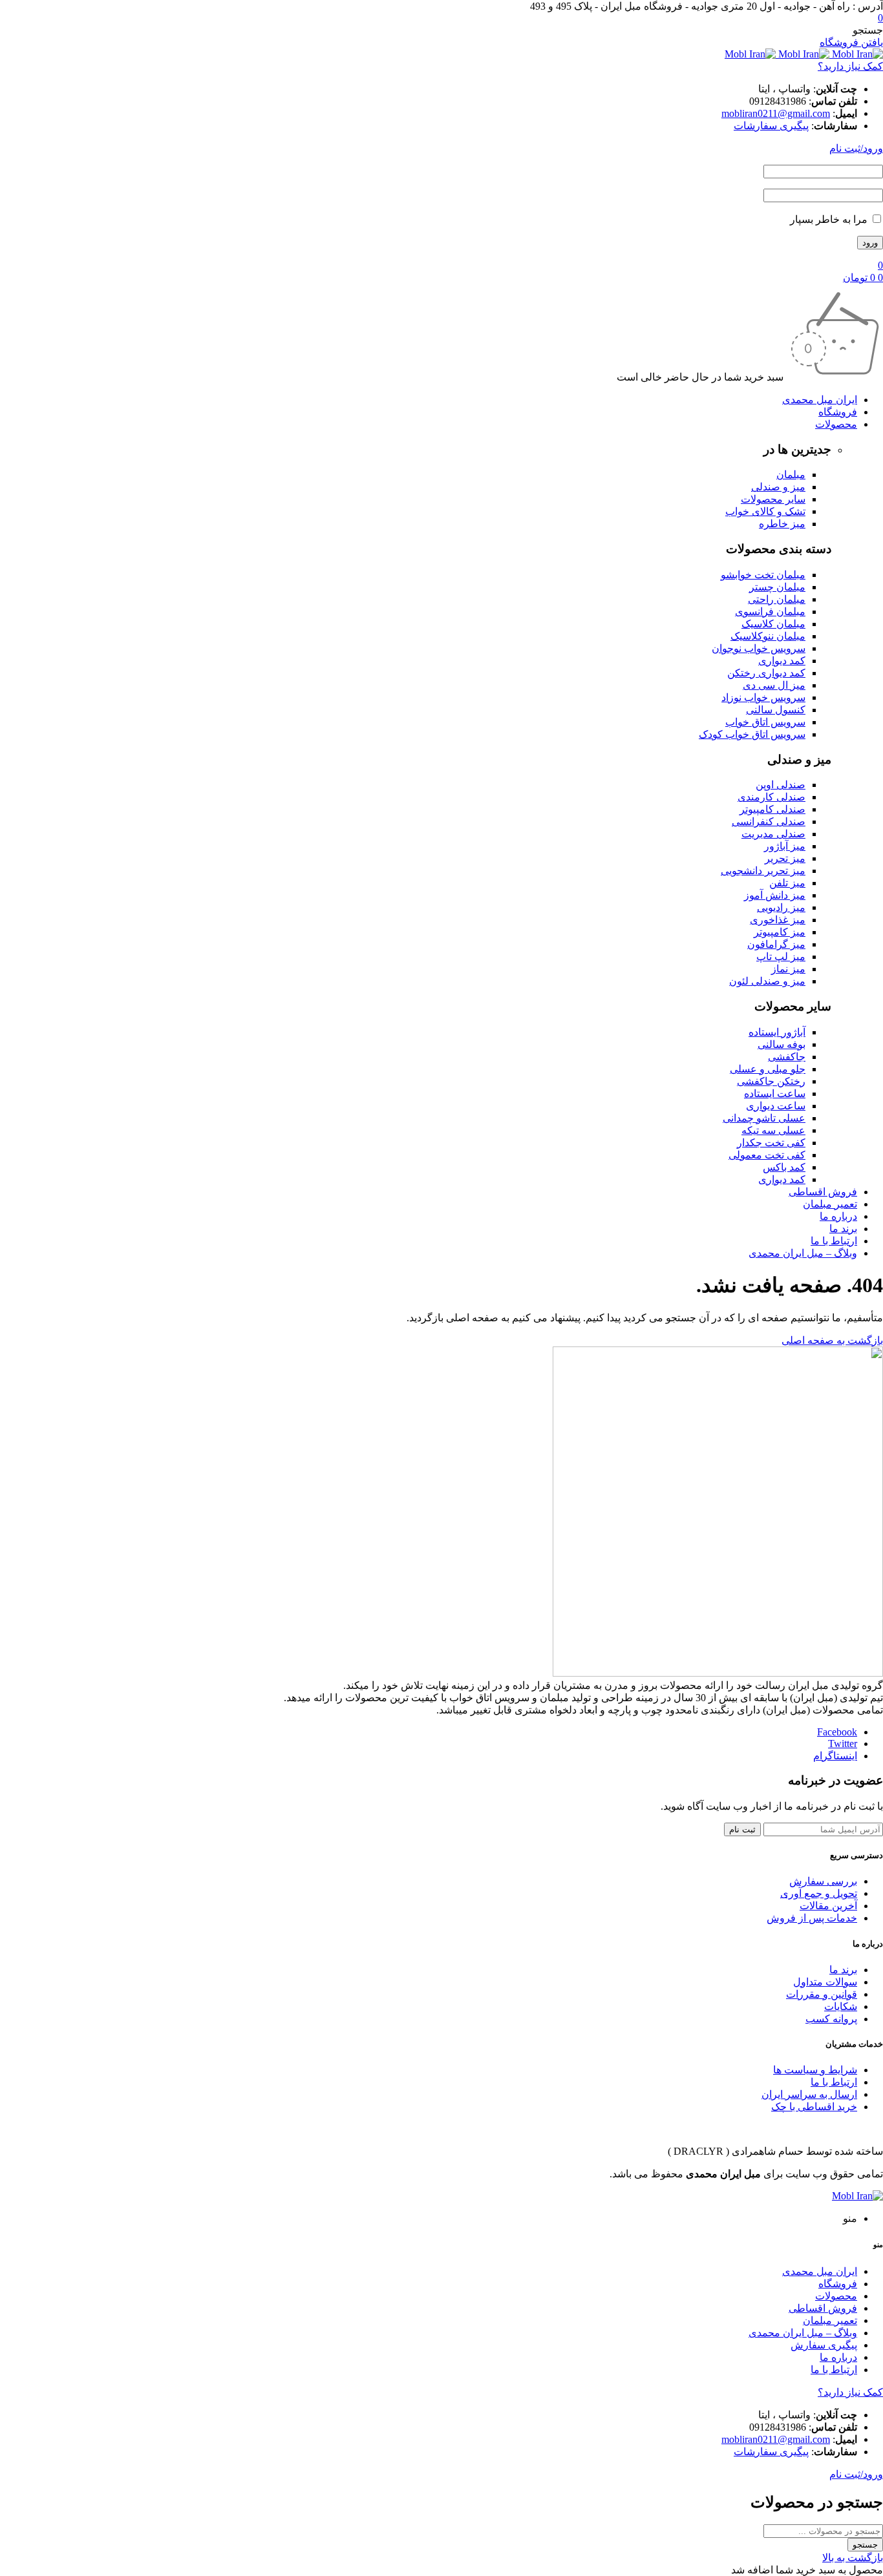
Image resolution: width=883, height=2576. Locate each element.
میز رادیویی (781, 907)
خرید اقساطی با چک (814, 2107)
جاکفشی (787, 1057)
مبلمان (791, 475)
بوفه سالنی (782, 1044)
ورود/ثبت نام (856, 148)
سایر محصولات (773, 499)
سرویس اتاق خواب (765, 722)
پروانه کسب (831, 2019)
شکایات (841, 2006)
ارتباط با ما (834, 2082)
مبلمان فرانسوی (770, 612)
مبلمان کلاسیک (773, 624)
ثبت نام (742, 1829)
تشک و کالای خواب (765, 511)
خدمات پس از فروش (812, 1918)
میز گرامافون (776, 944)
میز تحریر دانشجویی (763, 871)
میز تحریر (785, 858)
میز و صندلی (778, 487)
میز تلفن (787, 883)
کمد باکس (784, 1167)
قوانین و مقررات (822, 1994)
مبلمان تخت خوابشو (763, 575)
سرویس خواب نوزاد (763, 697)
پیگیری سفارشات (771, 126)
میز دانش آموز (775, 895)
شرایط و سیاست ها (815, 2070)
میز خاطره (782, 524)
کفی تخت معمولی (767, 1155)
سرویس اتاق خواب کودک (752, 734)
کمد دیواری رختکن (766, 673)
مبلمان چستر (777, 587)
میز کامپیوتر (780, 932)
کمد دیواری (782, 661)
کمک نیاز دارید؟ (850, 66)
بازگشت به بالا (853, 2558)
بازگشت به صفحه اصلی (832, 1340)
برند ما (843, 1970)
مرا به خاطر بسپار (830, 219)
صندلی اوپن (781, 785)
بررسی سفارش (823, 1881)
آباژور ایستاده (777, 1032)
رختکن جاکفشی (771, 1081)
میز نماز (788, 969)
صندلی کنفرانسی (769, 822)
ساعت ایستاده (775, 1094)
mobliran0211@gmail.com (776, 113)
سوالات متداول (825, 1982)
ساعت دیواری (776, 1106)
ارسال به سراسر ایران (809, 2094)
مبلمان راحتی (777, 599)
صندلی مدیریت (773, 834)
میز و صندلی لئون (767, 981)
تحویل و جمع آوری (819, 1893)
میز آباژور (785, 846)
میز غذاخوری (778, 920)
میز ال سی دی (774, 685)
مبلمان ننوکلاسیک (768, 636)
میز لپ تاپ (781, 957)
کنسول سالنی (776, 710)
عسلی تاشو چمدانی (764, 1118)
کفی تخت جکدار (771, 1143)
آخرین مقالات (828, 1906)
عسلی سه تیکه (773, 1130)
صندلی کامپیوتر (772, 809)
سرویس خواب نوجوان (759, 648)
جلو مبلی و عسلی (768, 1069)
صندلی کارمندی (771, 797)
